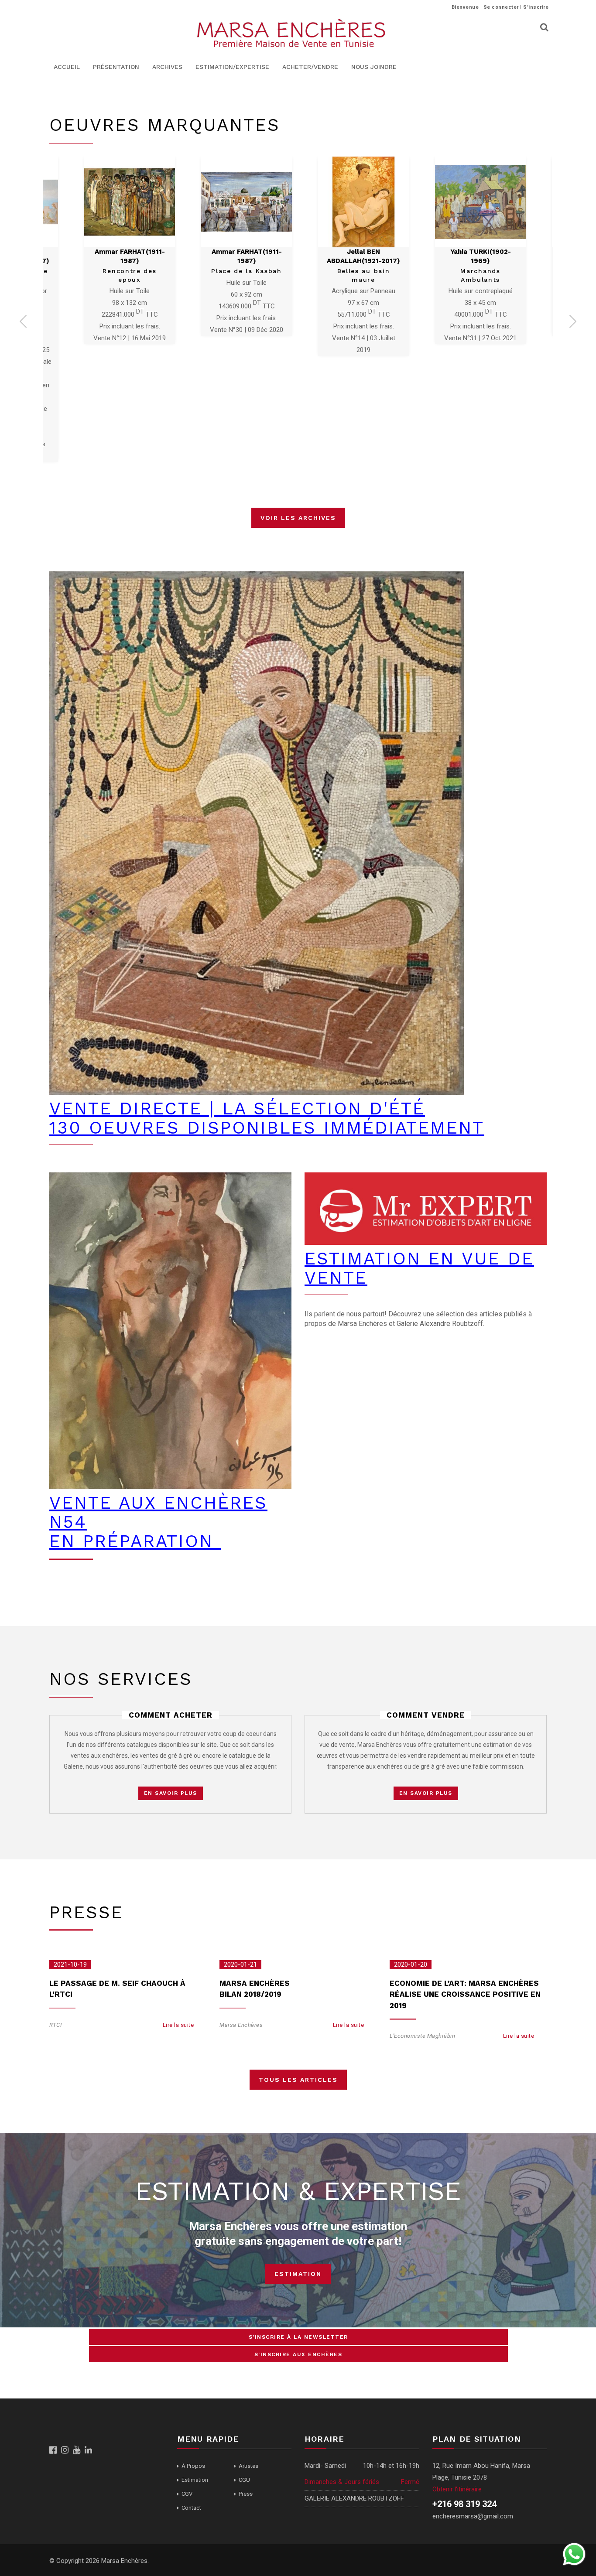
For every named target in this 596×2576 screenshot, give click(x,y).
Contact (191, 2508)
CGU (244, 2480)
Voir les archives (298, 518)
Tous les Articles (298, 2080)
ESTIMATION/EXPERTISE (232, 67)
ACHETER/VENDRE (310, 67)
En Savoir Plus (171, 1793)
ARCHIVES (167, 67)
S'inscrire (536, 7)
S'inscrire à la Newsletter (298, 2337)
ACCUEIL (67, 67)
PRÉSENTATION (116, 67)
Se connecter (501, 7)
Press (246, 2494)
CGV (187, 2494)
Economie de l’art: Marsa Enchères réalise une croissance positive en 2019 (465, 1994)
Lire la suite (178, 2025)
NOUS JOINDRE (374, 67)
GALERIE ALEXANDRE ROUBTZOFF (354, 2498)
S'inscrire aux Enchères (298, 2354)
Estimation (298, 2274)
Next (573, 324)
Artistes (248, 2466)
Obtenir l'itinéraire (457, 2489)
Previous (23, 324)
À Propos (193, 2466)
